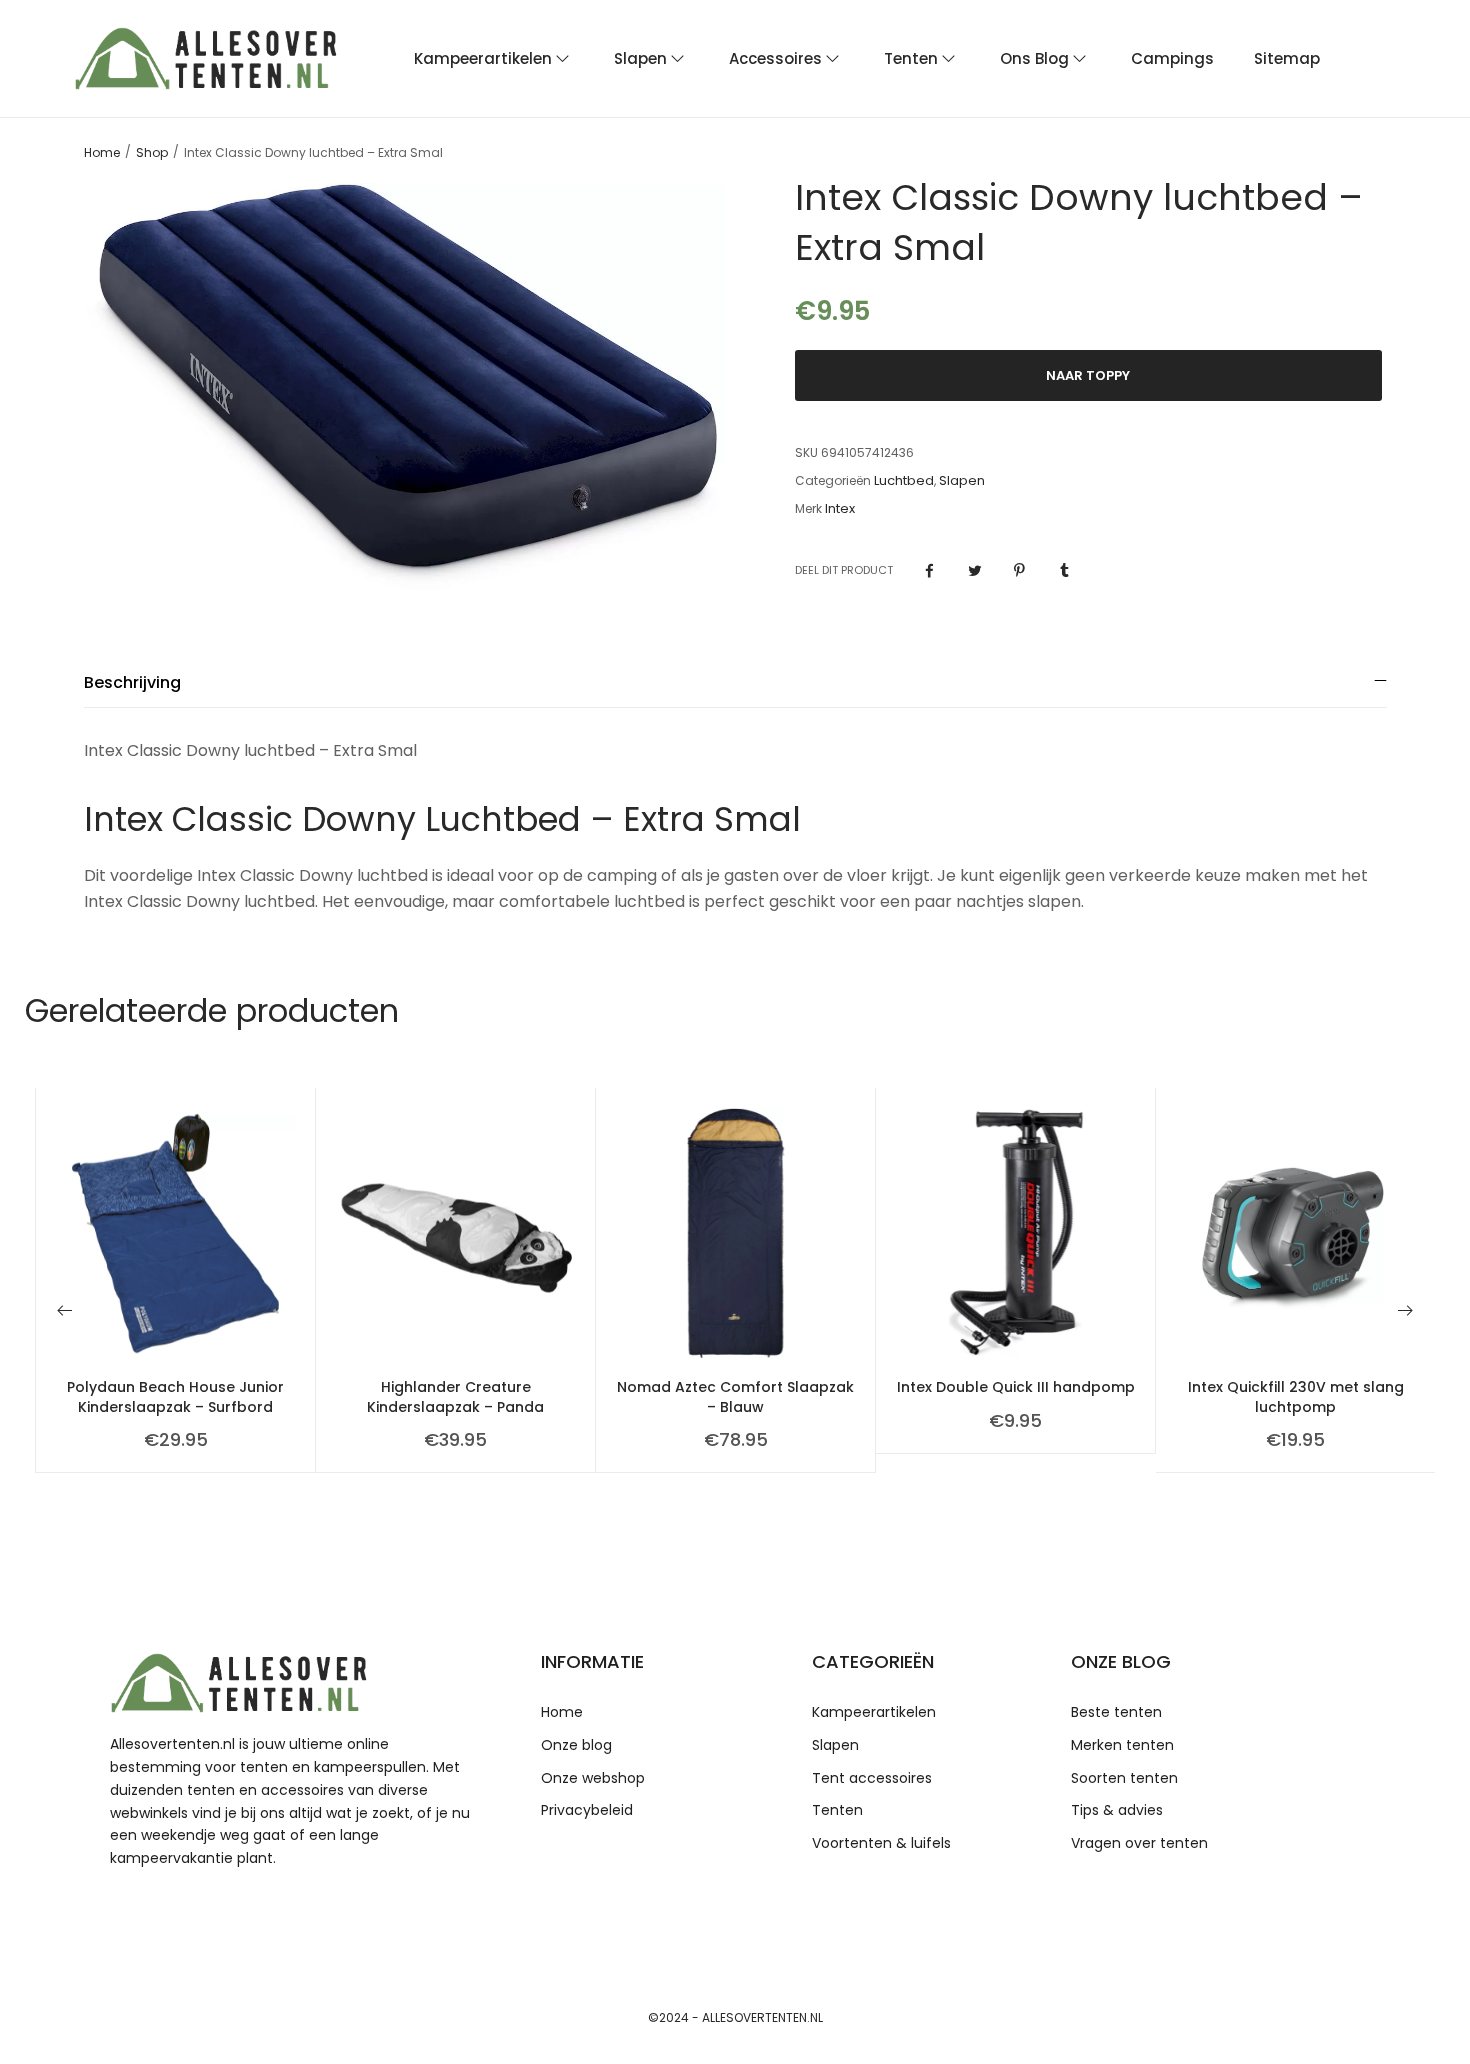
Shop (152, 153)
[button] (65, 1310)
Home (102, 153)
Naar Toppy (1088, 375)
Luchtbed (904, 481)
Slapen (962, 481)
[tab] (735, 682)
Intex (840, 509)
